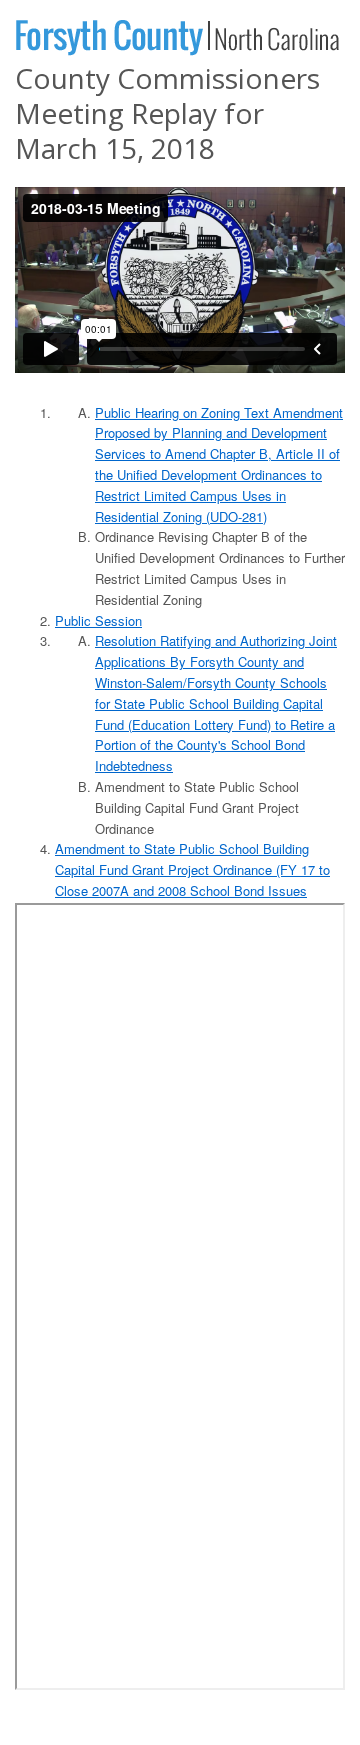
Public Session (98, 620)
